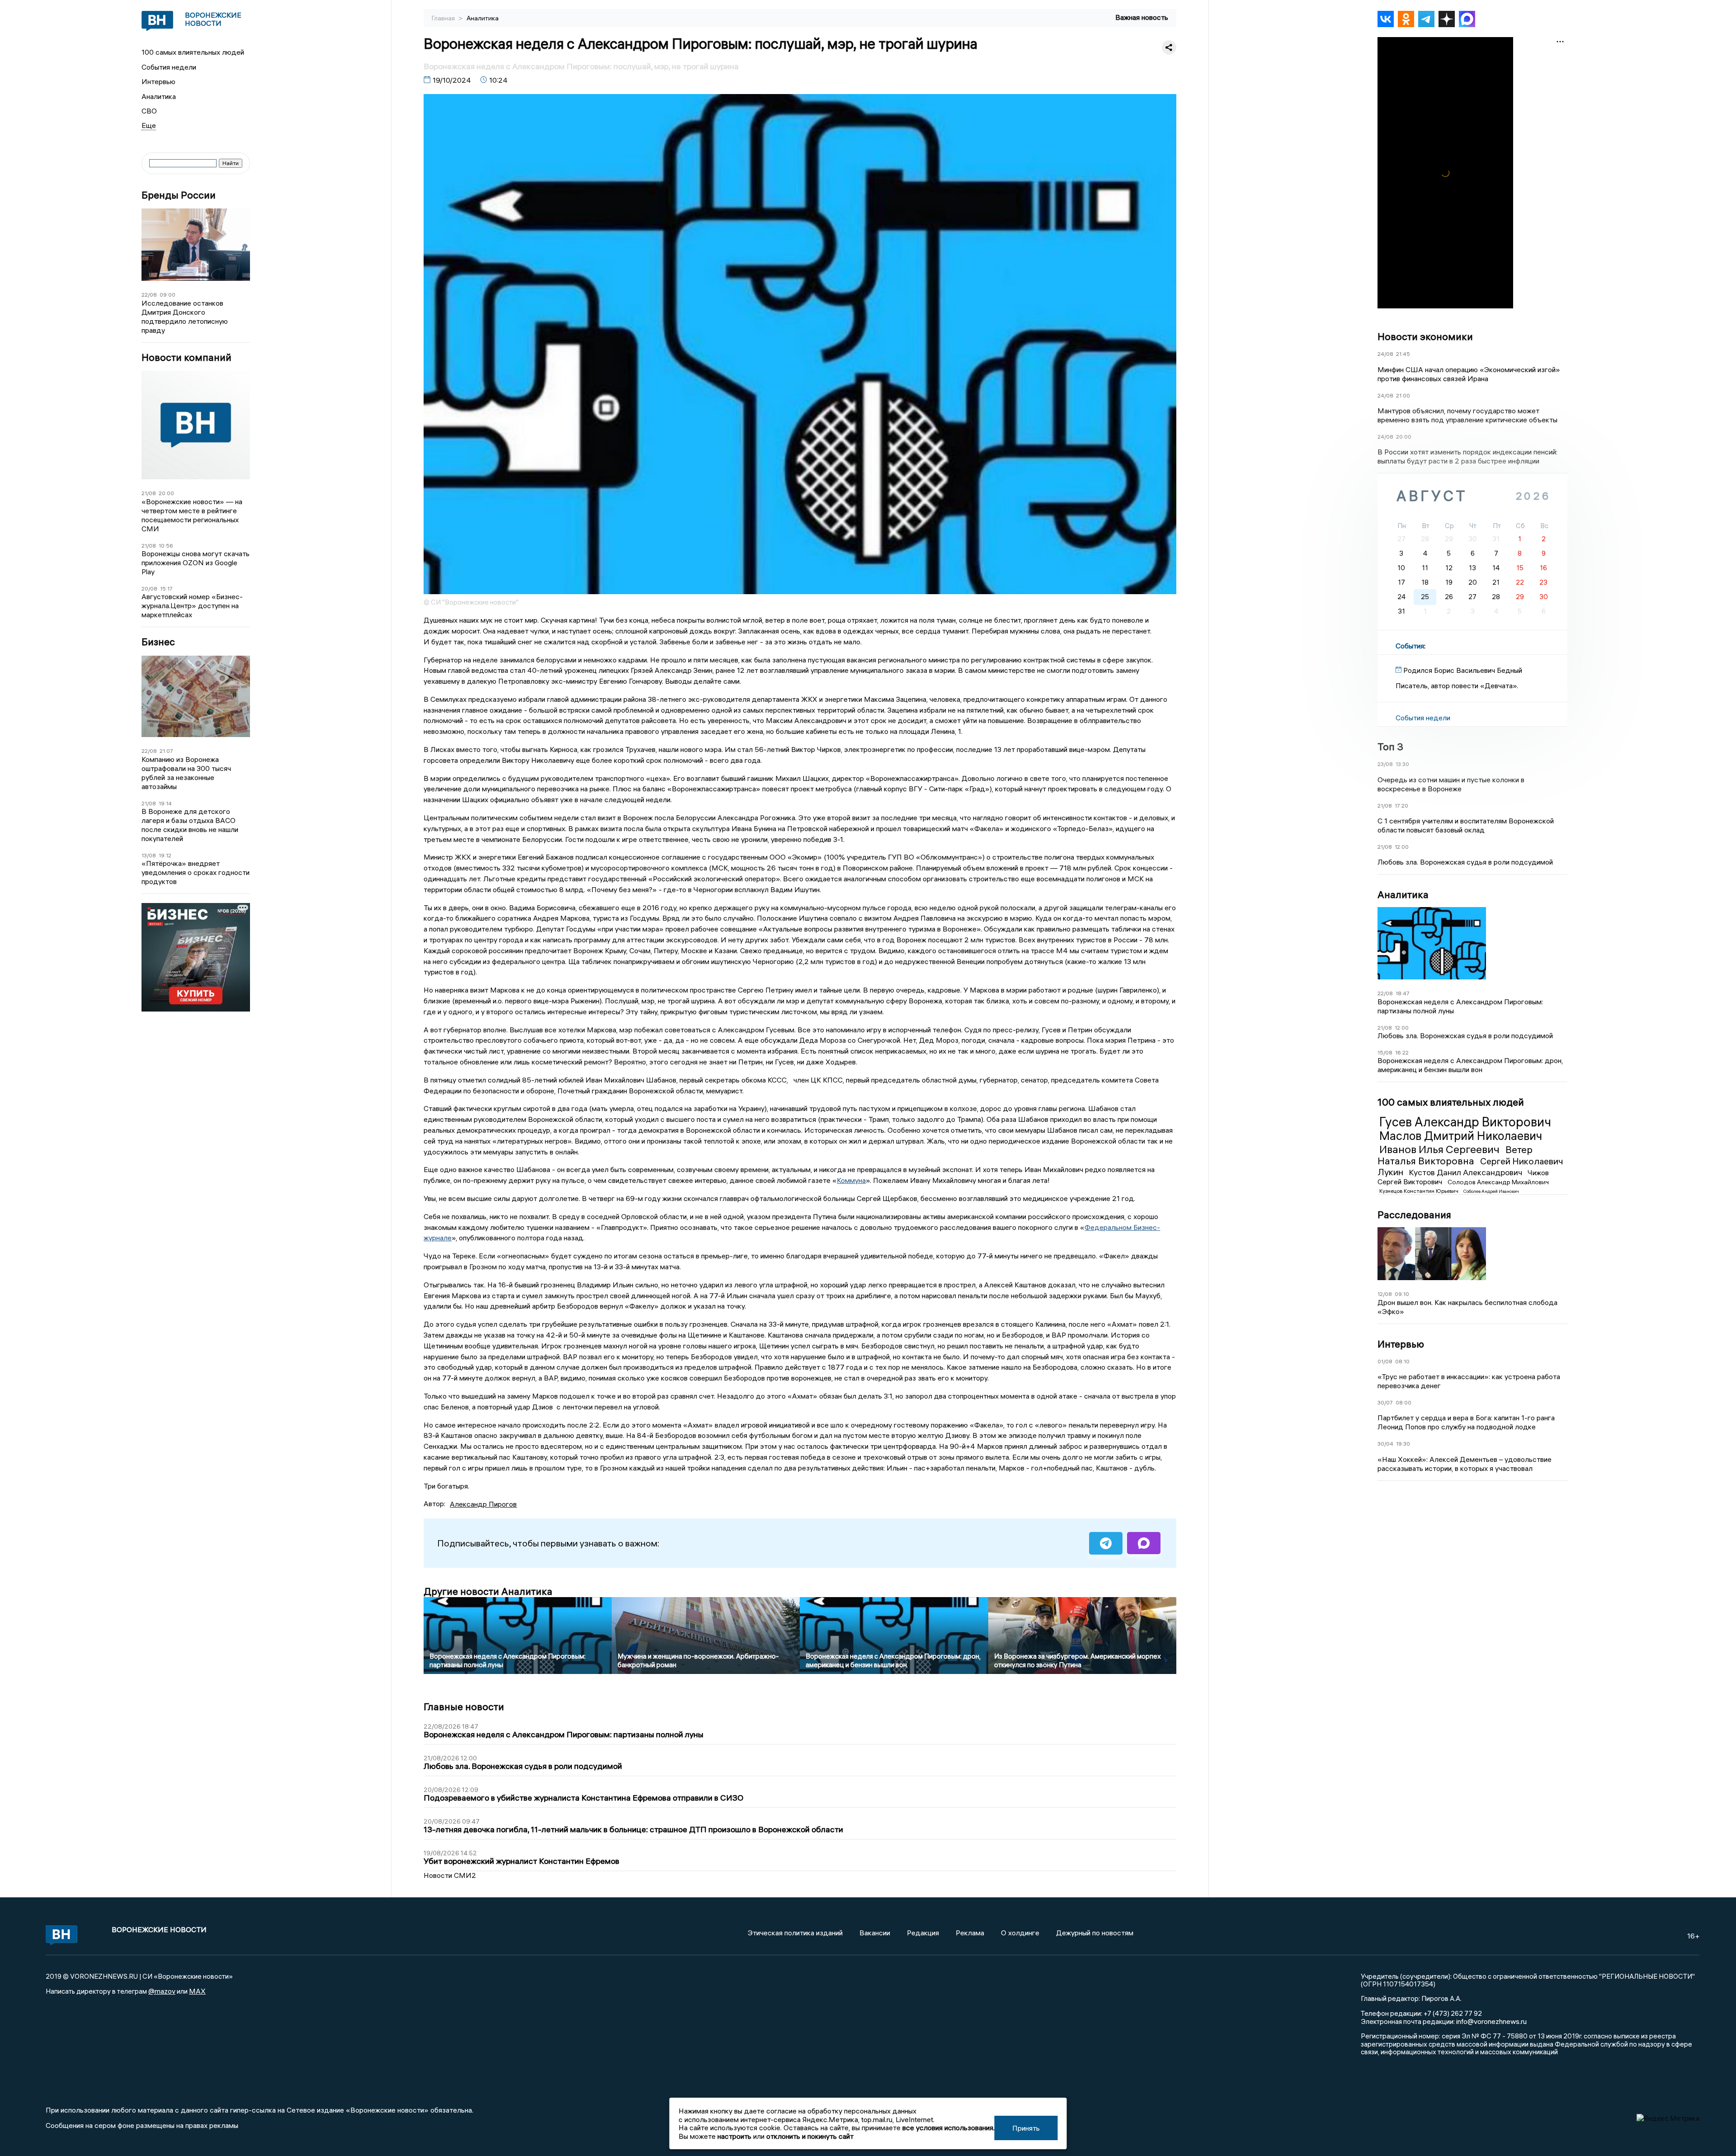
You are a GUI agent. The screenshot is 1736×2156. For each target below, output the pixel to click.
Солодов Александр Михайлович (1498, 1182)
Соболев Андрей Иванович (1491, 1191)
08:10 (1402, 1361)
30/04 (1385, 1444)
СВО (149, 111)
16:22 (1402, 1052)
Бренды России (179, 195)
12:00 (1402, 847)
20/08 (149, 589)
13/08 (149, 855)
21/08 (149, 493)
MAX (197, 1991)
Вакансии (875, 1933)
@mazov (162, 1991)
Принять (1026, 2128)
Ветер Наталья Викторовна (1455, 1155)
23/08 (1385, 764)
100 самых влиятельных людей (193, 52)
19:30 (1403, 1444)
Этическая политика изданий (795, 1933)
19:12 (165, 855)
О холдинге (1020, 1933)
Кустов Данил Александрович (1466, 1172)
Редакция (923, 1933)
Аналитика (159, 96)
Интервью (158, 81)
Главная (444, 18)
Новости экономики (1425, 336)
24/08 (1385, 354)
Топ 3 (1390, 747)
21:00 (1403, 395)
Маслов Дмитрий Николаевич (1461, 1136)
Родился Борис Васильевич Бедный (1463, 670)
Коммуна (851, 1180)
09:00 (167, 295)
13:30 (1402, 764)
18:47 (1403, 993)
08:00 (1403, 1402)
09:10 (1402, 1294)
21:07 (166, 751)
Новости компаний (186, 357)
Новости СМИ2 (450, 1875)
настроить (734, 2136)
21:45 (1403, 354)
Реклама (970, 1933)
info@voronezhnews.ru (1491, 2021)
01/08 (1385, 1361)
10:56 (166, 546)
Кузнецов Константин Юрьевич (1420, 1191)
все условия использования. (948, 2128)
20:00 (166, 493)
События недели (169, 67)
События (1410, 646)
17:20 (1401, 806)
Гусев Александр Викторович (1465, 1122)
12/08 (1385, 1294)
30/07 (1385, 1402)
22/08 (149, 295)
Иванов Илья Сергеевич (1441, 1149)
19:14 (165, 803)
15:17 (166, 589)
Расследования (1414, 1215)
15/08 (1385, 1052)
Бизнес (158, 642)
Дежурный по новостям (1095, 1933)
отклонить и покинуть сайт (810, 2136)
